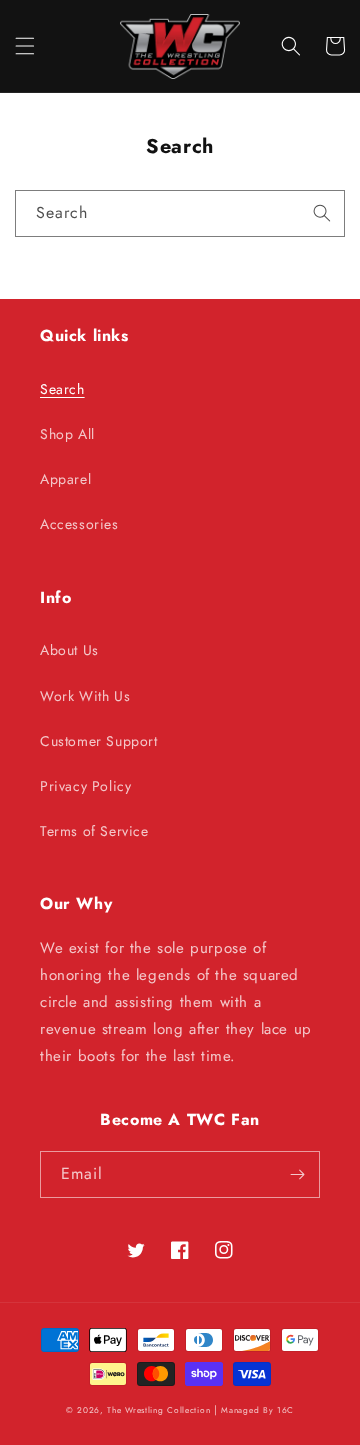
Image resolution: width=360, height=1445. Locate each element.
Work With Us (85, 696)
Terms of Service (94, 831)
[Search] (322, 213)
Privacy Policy (85, 786)
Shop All (67, 434)
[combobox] (180, 213)
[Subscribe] (297, 1174)
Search (62, 389)
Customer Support (99, 741)
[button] (25, 46)
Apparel (65, 479)
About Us (69, 650)
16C (285, 1410)
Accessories (79, 524)
